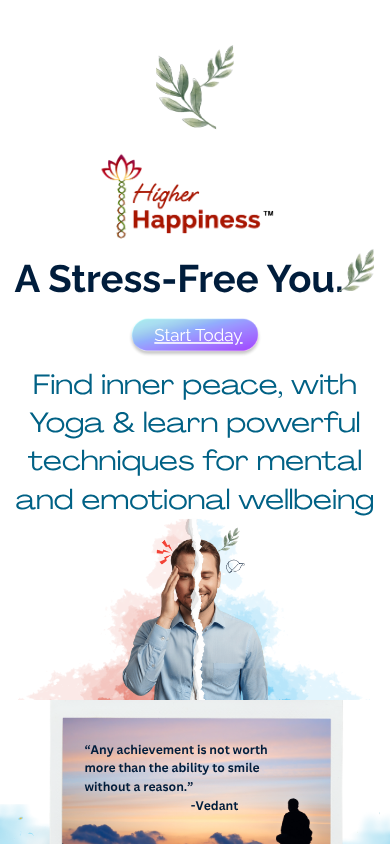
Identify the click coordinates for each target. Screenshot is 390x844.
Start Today (198, 335)
